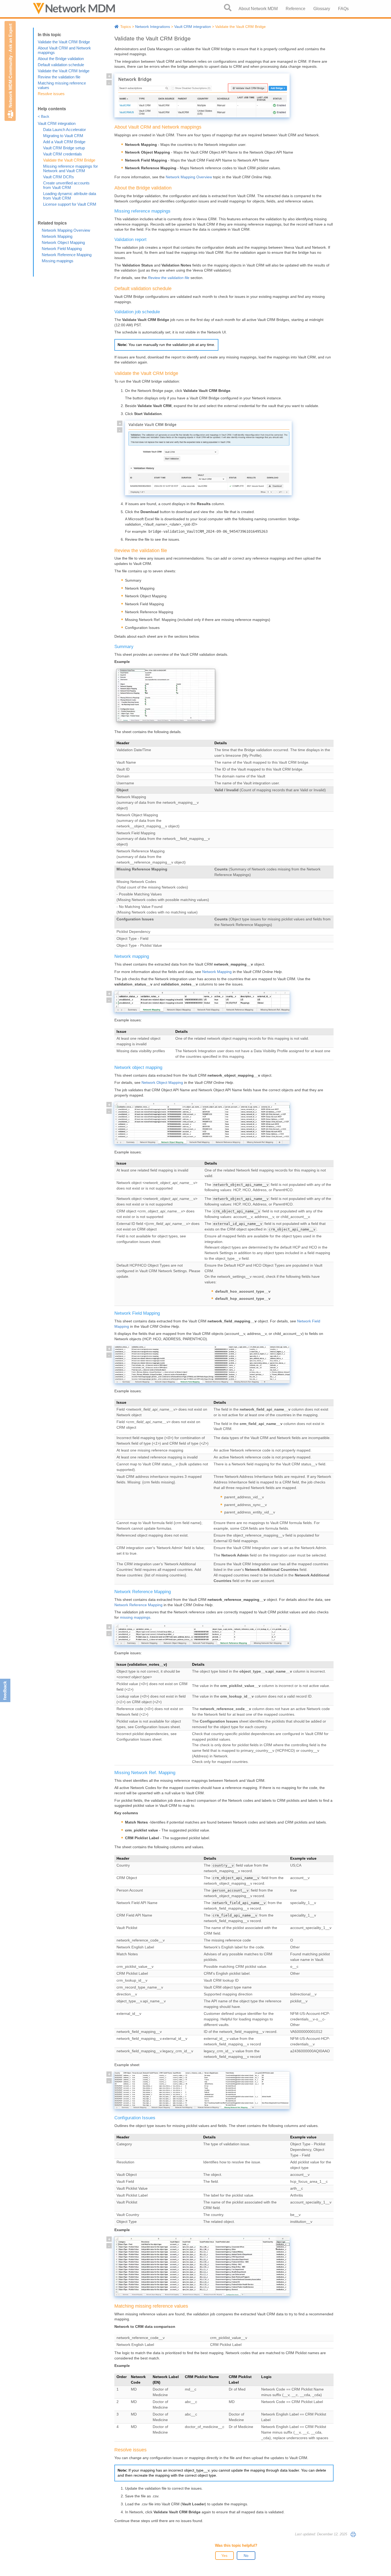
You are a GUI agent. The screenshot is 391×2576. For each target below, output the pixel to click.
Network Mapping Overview (66, 230)
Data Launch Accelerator (65, 130)
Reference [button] (296, 9)
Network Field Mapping (62, 249)
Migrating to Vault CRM (63, 136)
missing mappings (135, 1617)
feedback (5, 1691)
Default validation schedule (61, 65)
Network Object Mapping (63, 242)
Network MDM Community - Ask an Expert (11, 66)
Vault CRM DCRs (59, 177)
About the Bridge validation (61, 59)
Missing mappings (58, 261)
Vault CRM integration (57, 123)
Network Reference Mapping (67, 255)
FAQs (343, 9)
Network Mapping (57, 236)
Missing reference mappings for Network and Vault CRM (70, 168)
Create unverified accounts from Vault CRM (66, 185)
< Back (43, 116)
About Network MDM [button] (258, 9)
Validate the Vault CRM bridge (64, 71)
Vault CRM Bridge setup (64, 148)
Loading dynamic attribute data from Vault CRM (70, 196)
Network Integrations (153, 27)
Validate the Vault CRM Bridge (64, 42)
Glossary (322, 9)
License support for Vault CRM (70, 204)
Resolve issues (51, 94)
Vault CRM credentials (63, 154)
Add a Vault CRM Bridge (64, 142)
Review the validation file (59, 77)
